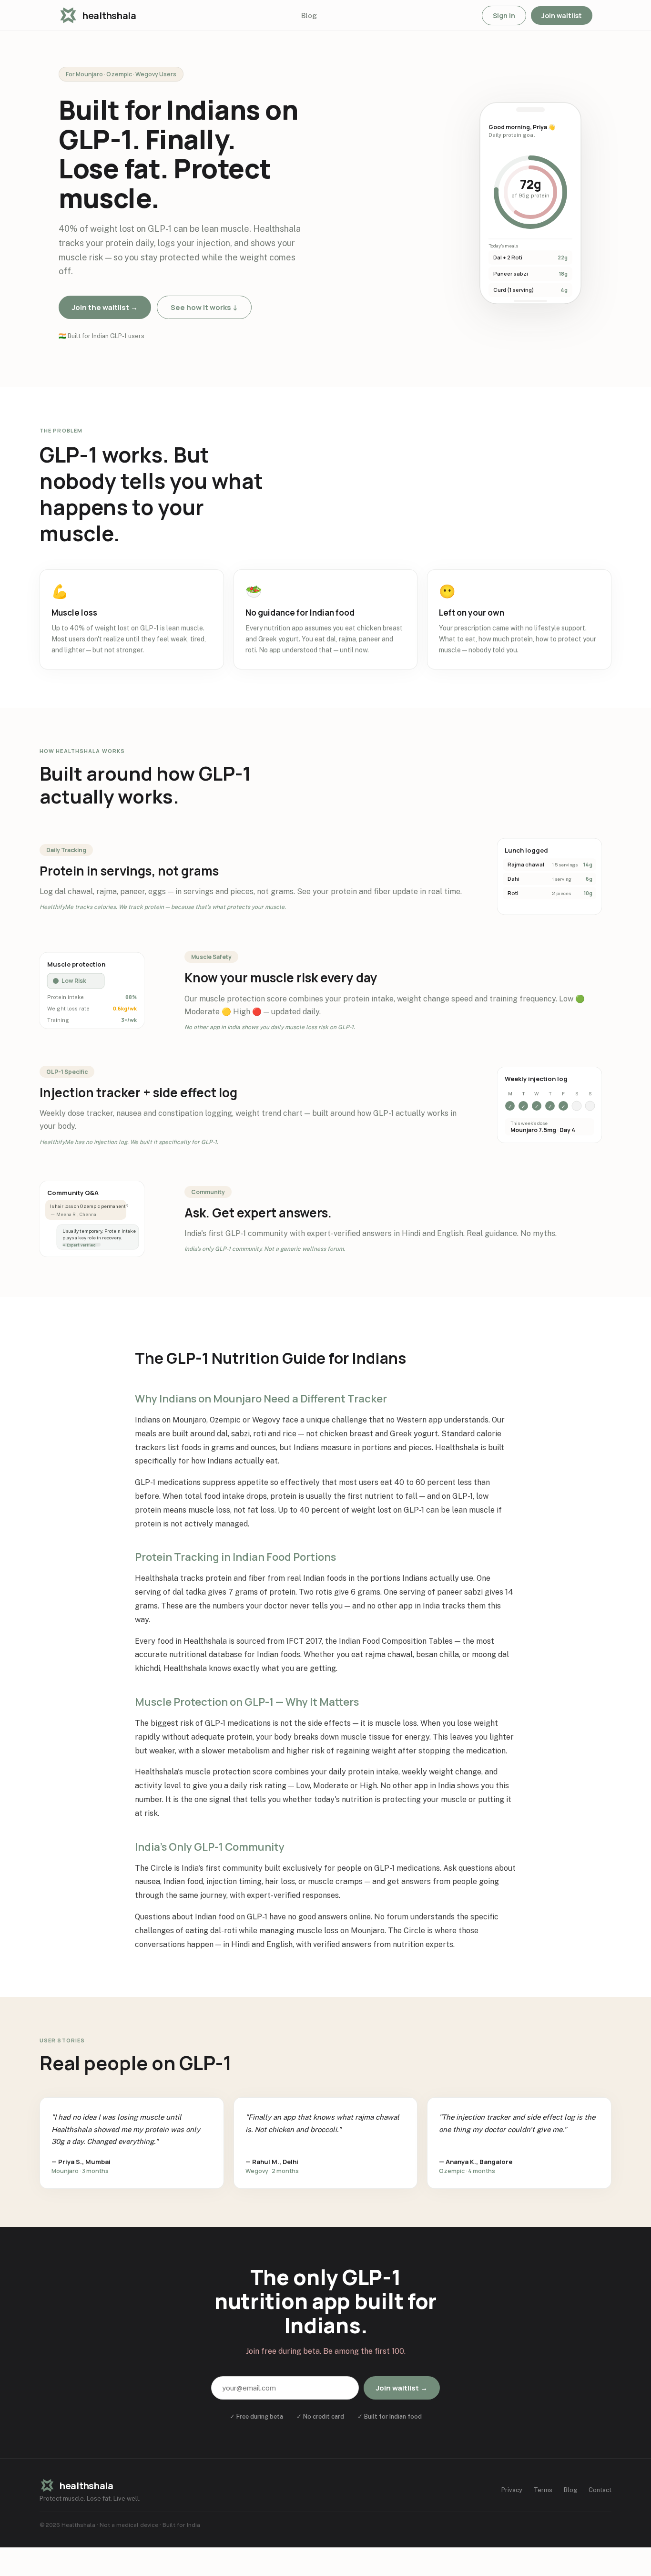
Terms (543, 2490)
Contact (600, 2490)
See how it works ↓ (204, 307)
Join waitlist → (402, 2388)
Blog (309, 15)
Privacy (512, 2490)
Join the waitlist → (105, 307)
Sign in (504, 15)
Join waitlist (562, 15)
